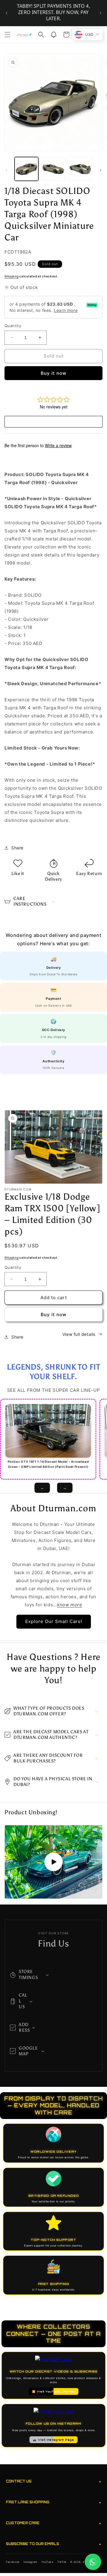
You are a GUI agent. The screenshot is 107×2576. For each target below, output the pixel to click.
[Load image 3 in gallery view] (80, 169)
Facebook (13, 2562)
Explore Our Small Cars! (54, 1621)
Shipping (12, 276)
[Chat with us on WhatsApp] (93, 2562)
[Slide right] (100, 170)
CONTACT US (53, 2481)
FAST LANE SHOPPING (53, 2502)
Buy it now (53, 373)
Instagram (30, 2562)
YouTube (47, 2562)
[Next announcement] (100, 13)
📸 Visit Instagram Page (53, 2440)
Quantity (13, 326)
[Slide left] (7, 170)
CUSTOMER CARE (53, 2523)
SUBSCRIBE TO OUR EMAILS (53, 2544)
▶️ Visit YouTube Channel (54, 2391)
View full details (79, 1334)
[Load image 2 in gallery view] (53, 169)
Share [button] (17, 848)
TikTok (62, 2562)
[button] (7, 35)
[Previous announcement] (7, 13)
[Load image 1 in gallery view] (26, 169)
